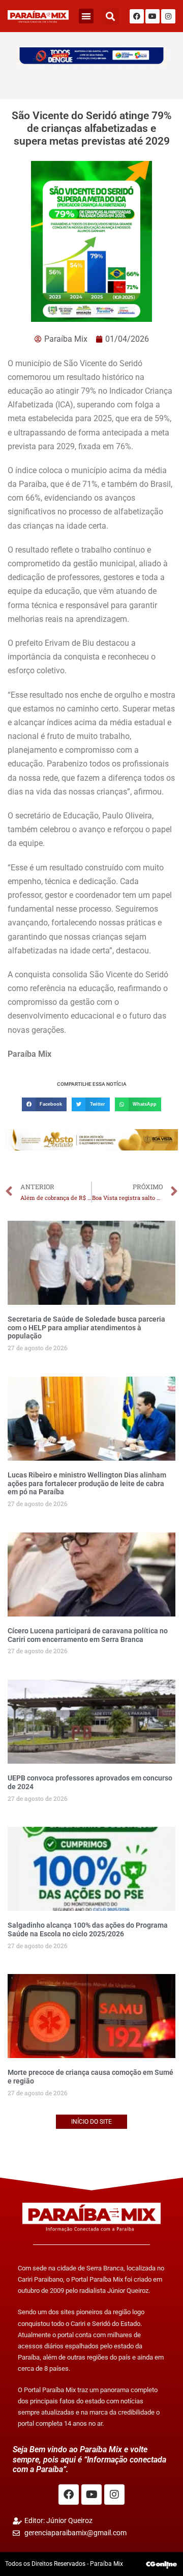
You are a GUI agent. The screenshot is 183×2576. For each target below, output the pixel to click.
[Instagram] (168, 16)
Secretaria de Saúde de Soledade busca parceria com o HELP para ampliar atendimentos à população (86, 1328)
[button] (86, 16)
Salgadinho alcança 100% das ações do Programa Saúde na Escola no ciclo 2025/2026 (88, 1929)
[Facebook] (137, 16)
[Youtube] (152, 16)
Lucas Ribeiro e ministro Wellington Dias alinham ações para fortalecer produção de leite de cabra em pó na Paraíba (87, 1484)
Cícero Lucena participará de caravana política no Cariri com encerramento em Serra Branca (88, 1635)
